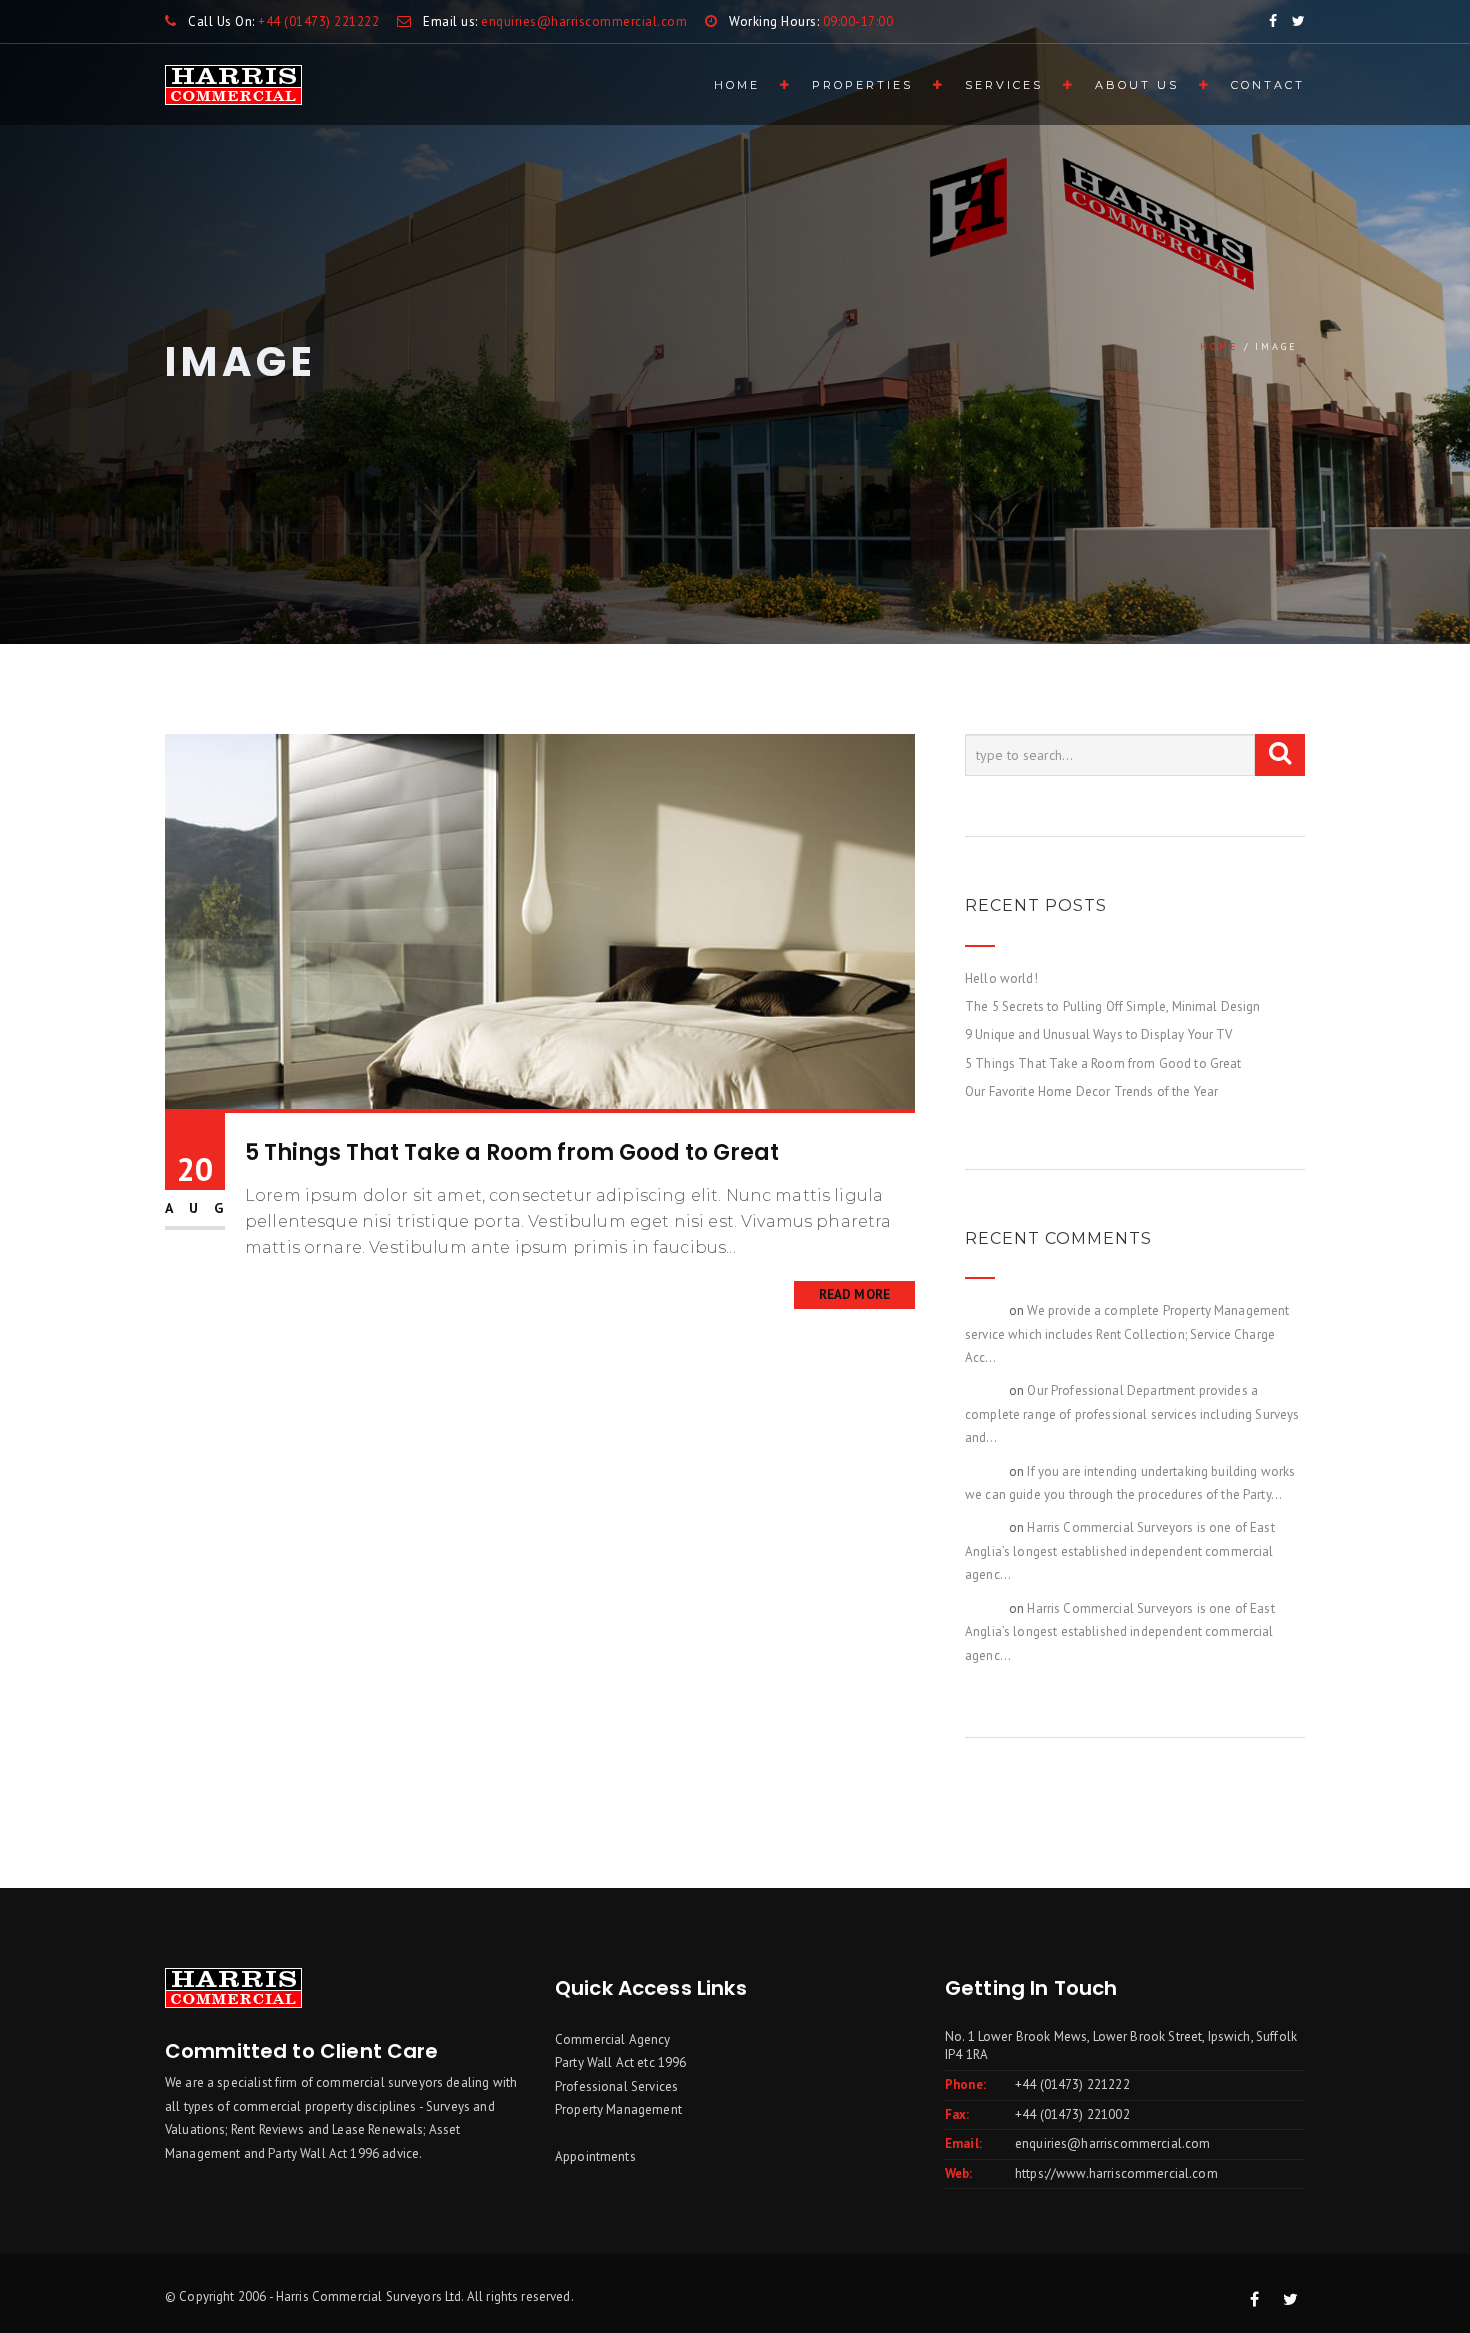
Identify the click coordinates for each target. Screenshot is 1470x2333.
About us (1137, 85)
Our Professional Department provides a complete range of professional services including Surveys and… (1132, 1414)
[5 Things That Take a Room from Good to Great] (540, 920)
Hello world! (1001, 978)
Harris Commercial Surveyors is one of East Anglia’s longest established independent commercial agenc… (1120, 1551)
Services (1004, 85)
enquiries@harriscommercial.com (1113, 2143)
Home (737, 85)
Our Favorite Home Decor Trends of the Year (1091, 1091)
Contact (1268, 85)
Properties (862, 85)
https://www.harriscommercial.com (1116, 2173)
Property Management (618, 2109)
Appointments (595, 2156)
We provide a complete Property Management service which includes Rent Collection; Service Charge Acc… (1127, 1334)
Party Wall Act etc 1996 (620, 2062)
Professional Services (616, 2086)
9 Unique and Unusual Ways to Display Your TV (1099, 1034)
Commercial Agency (613, 2039)
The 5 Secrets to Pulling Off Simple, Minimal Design (1113, 1006)
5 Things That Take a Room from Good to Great (512, 1152)
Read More (854, 1294)
